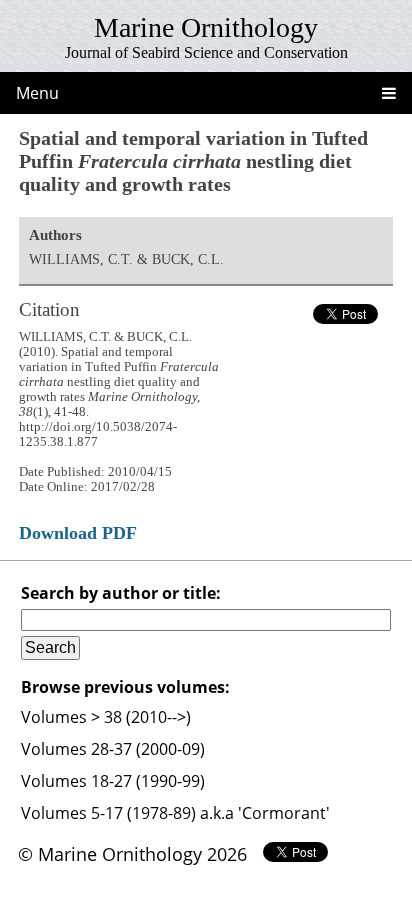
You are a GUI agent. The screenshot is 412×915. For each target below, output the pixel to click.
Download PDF (78, 533)
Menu (37, 93)
